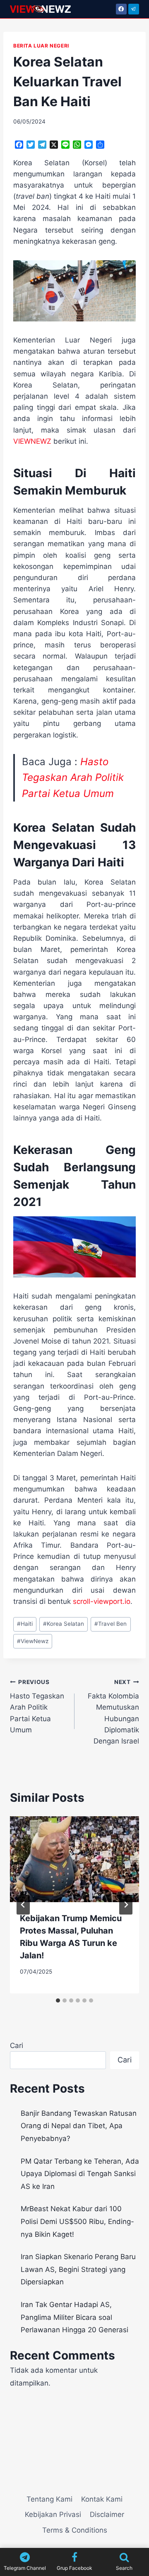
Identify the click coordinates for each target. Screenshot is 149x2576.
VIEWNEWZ (32, 441)
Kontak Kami (102, 2499)
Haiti (25, 1624)
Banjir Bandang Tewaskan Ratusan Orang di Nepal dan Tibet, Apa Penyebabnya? (79, 2126)
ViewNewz (33, 1641)
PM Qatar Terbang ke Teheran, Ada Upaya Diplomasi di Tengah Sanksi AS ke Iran (80, 2174)
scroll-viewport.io (102, 1601)
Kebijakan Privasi (53, 2514)
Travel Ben (111, 1624)
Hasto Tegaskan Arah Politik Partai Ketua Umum (73, 778)
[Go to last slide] (23, 1905)
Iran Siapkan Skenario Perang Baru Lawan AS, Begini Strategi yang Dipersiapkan (78, 2269)
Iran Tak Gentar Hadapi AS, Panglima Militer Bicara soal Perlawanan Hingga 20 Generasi (74, 2317)
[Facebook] (121, 9)
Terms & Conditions (75, 2530)
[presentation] (74, 1859)
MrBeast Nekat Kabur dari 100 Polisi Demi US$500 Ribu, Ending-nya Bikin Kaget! (77, 2221)
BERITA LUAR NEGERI (41, 46)
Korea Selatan (64, 1624)
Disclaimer (107, 2514)
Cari (17, 2046)
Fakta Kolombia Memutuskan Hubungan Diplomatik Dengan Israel (113, 1712)
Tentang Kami (49, 2499)
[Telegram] (134, 9)
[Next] (126, 1905)
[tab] (58, 2000)
